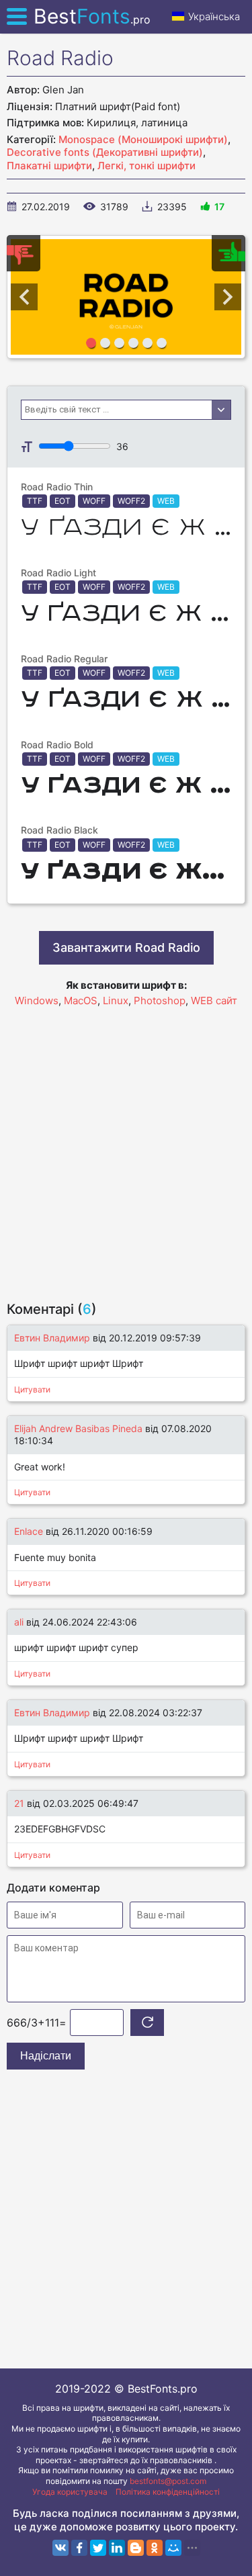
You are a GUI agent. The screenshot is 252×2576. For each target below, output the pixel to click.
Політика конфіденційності (168, 2492)
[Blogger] (136, 2548)
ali (19, 1622)
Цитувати (32, 1389)
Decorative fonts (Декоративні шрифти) (105, 152)
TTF (35, 501)
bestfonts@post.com (168, 2481)
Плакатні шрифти (49, 166)
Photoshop (160, 1001)
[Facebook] (79, 2548)
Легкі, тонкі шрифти (146, 166)
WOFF (94, 501)
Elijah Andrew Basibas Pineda (78, 1428)
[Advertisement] (126, 1148)
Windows (37, 1001)
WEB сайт (214, 1001)
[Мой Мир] (173, 2548)
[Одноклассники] (155, 2548)
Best (92, 16)
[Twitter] (98, 2548)
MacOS (81, 1001)
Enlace (29, 1531)
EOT (62, 501)
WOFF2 (131, 501)
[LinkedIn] (117, 2548)
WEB (166, 501)
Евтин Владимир (52, 1338)
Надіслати (46, 2056)
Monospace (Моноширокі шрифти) (143, 139)
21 (19, 1803)
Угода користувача (70, 2492)
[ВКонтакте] (60, 2548)
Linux (116, 1001)
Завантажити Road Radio (126, 947)
